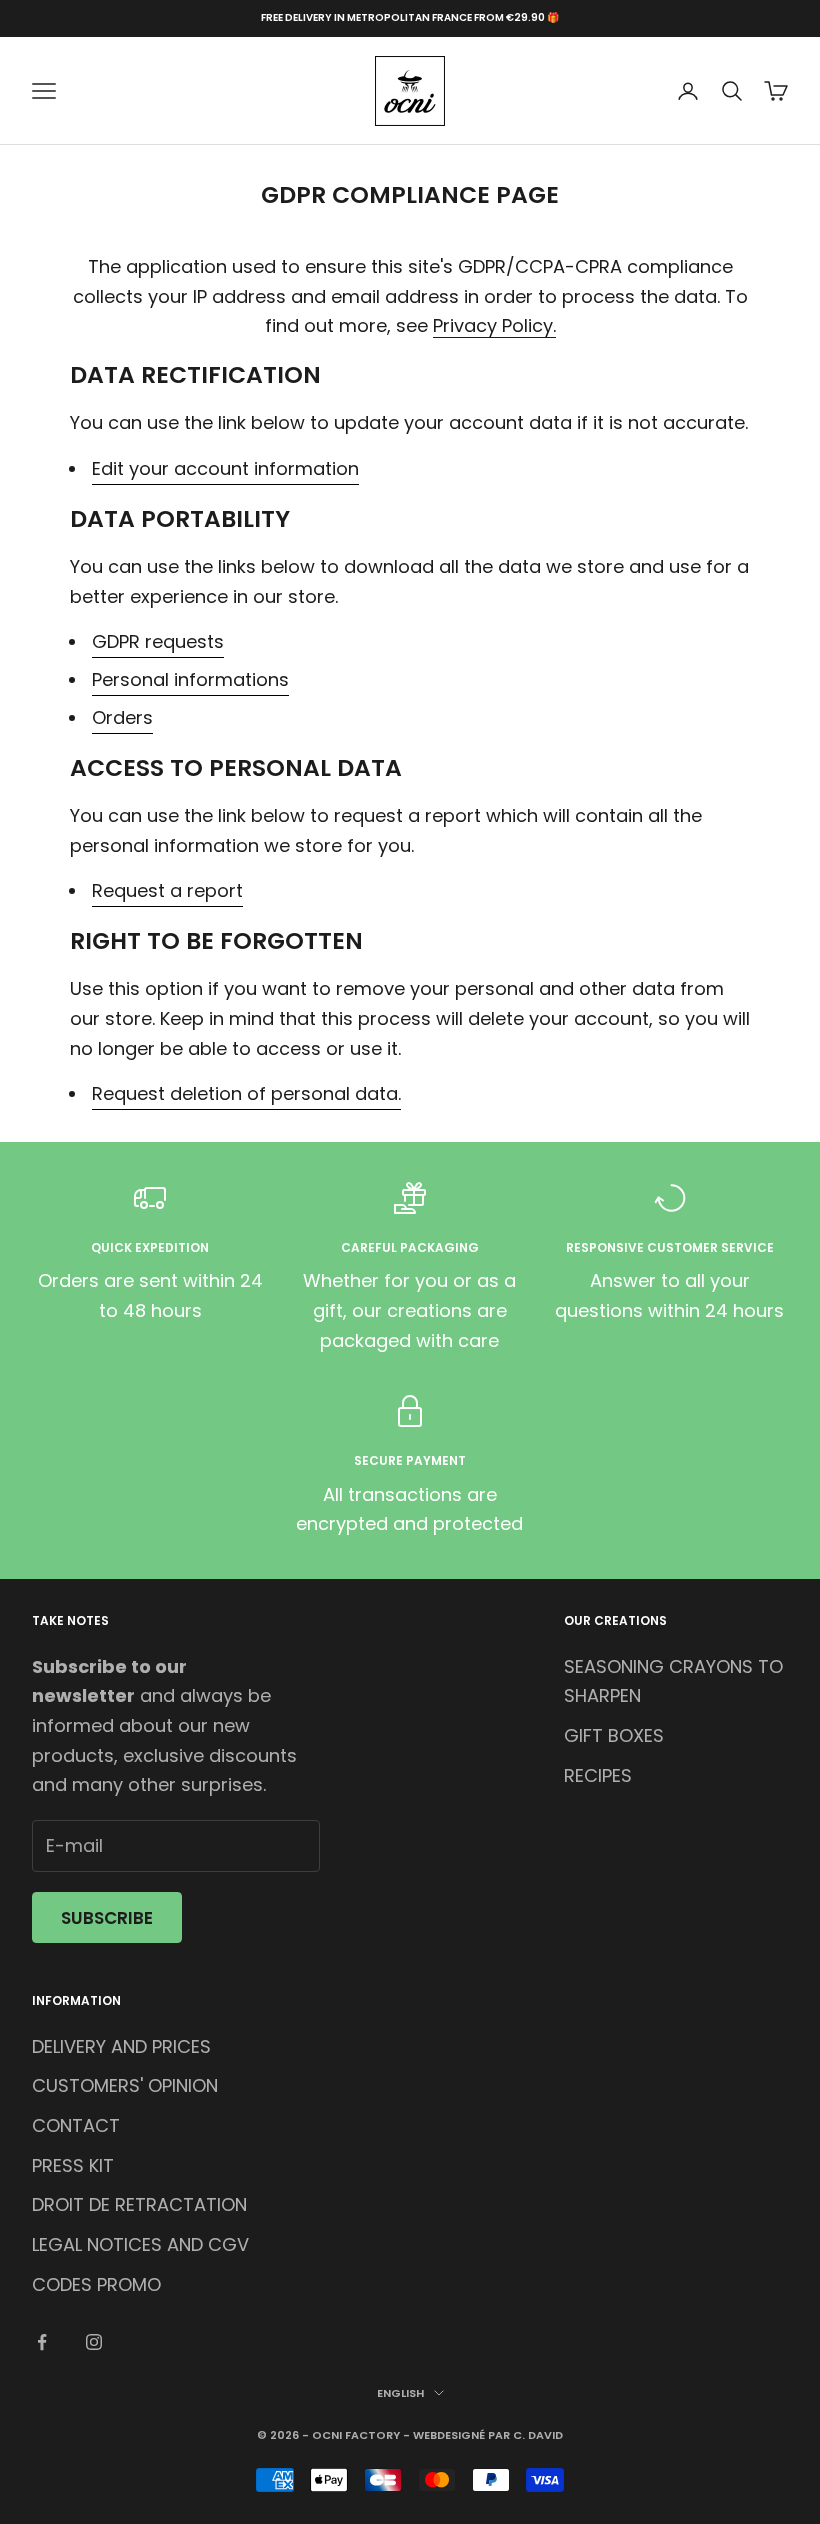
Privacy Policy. (494, 325)
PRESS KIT (73, 2165)
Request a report (167, 890)
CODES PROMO (96, 2284)
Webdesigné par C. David (488, 2435)
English (400, 2393)
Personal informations (190, 679)
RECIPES (598, 1775)
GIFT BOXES (614, 1735)
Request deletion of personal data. (246, 1093)
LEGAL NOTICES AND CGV (140, 2244)
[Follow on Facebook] (42, 2342)
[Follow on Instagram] (94, 2342)
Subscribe (107, 1918)
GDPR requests (158, 641)
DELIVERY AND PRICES (121, 2046)
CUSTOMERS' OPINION (125, 2085)
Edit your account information (225, 468)
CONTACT (76, 2125)
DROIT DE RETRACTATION (139, 2204)
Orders (122, 717)
